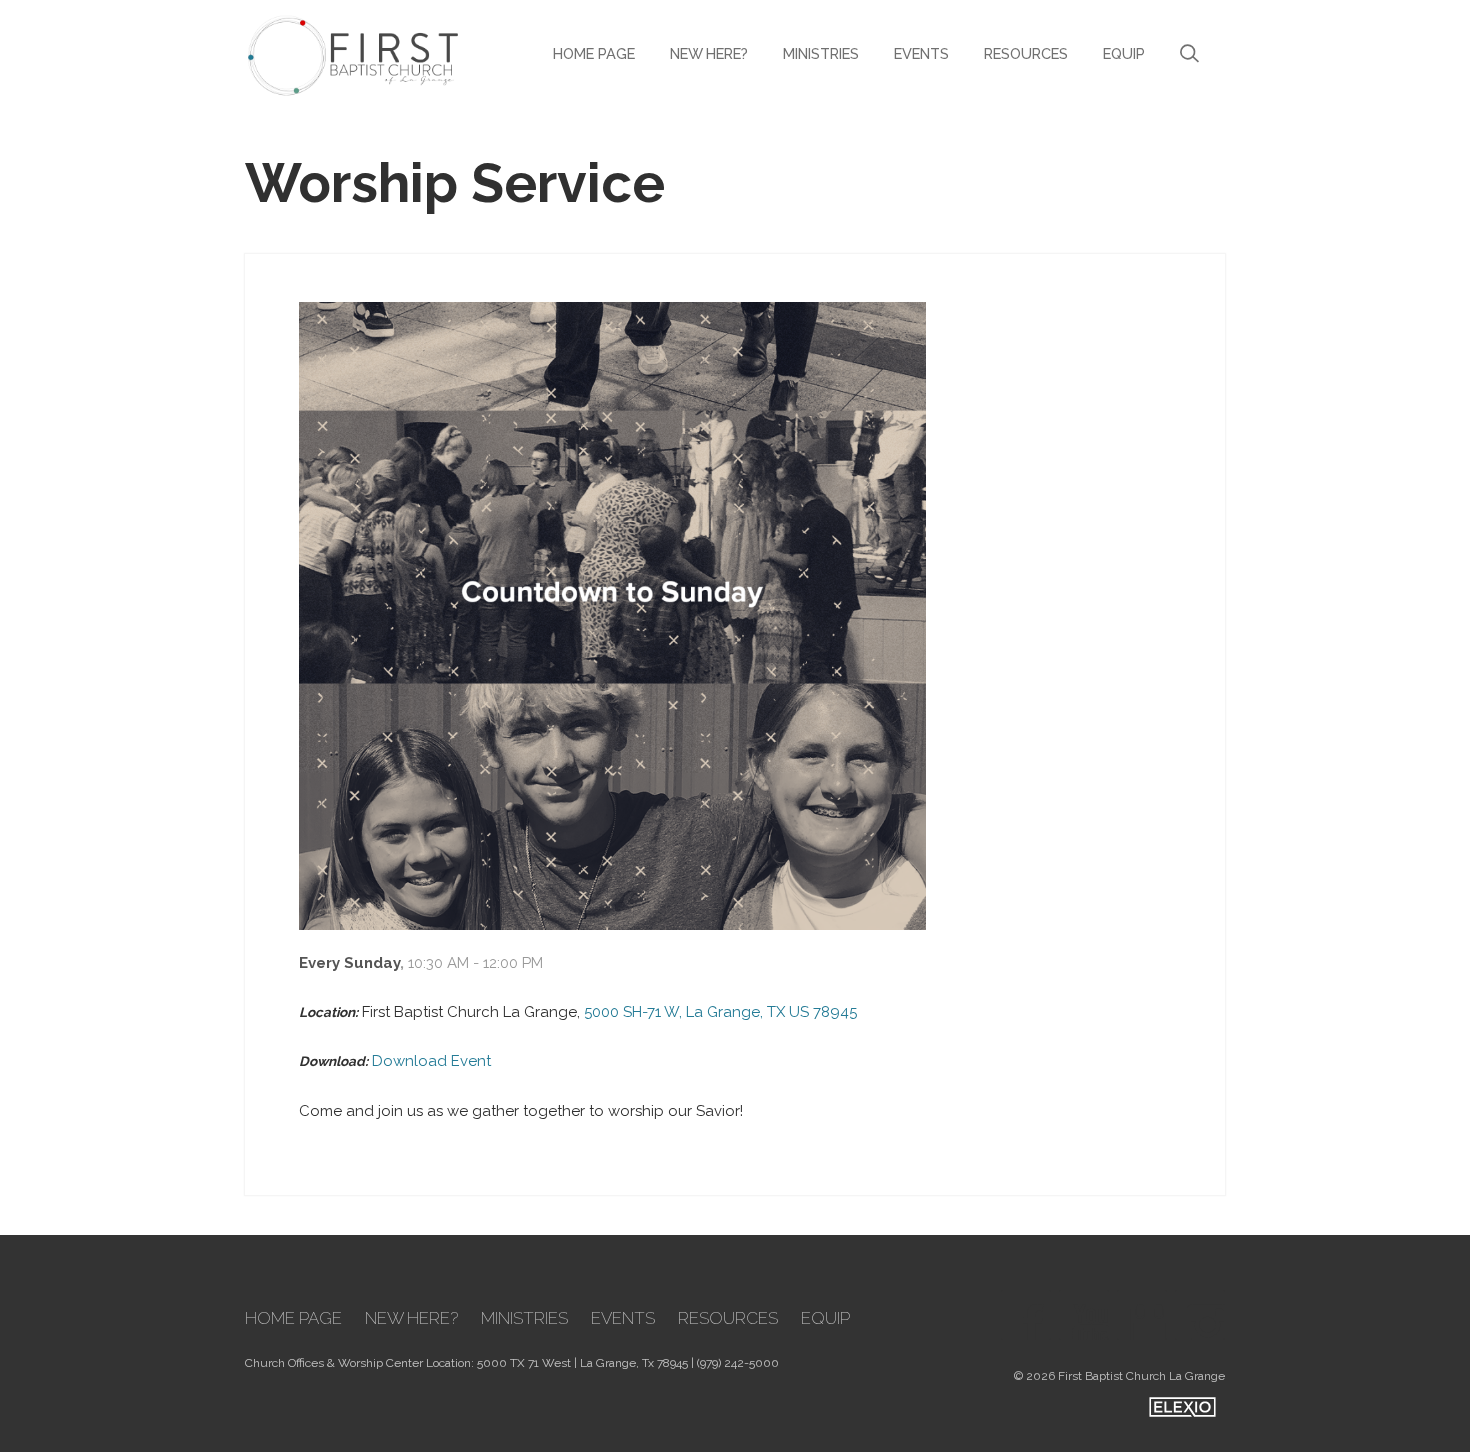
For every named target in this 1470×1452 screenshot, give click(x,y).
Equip (1124, 53)
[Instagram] (1200, 1315)
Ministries (821, 53)
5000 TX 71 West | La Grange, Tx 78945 (582, 1363)
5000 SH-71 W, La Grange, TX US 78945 (720, 1012)
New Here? (709, 53)
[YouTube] (1084, 1315)
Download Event (431, 1061)
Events (921, 53)
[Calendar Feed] (1142, 1315)
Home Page (594, 53)
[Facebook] (1026, 1315)
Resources (1026, 53)
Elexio (1182, 1407)
